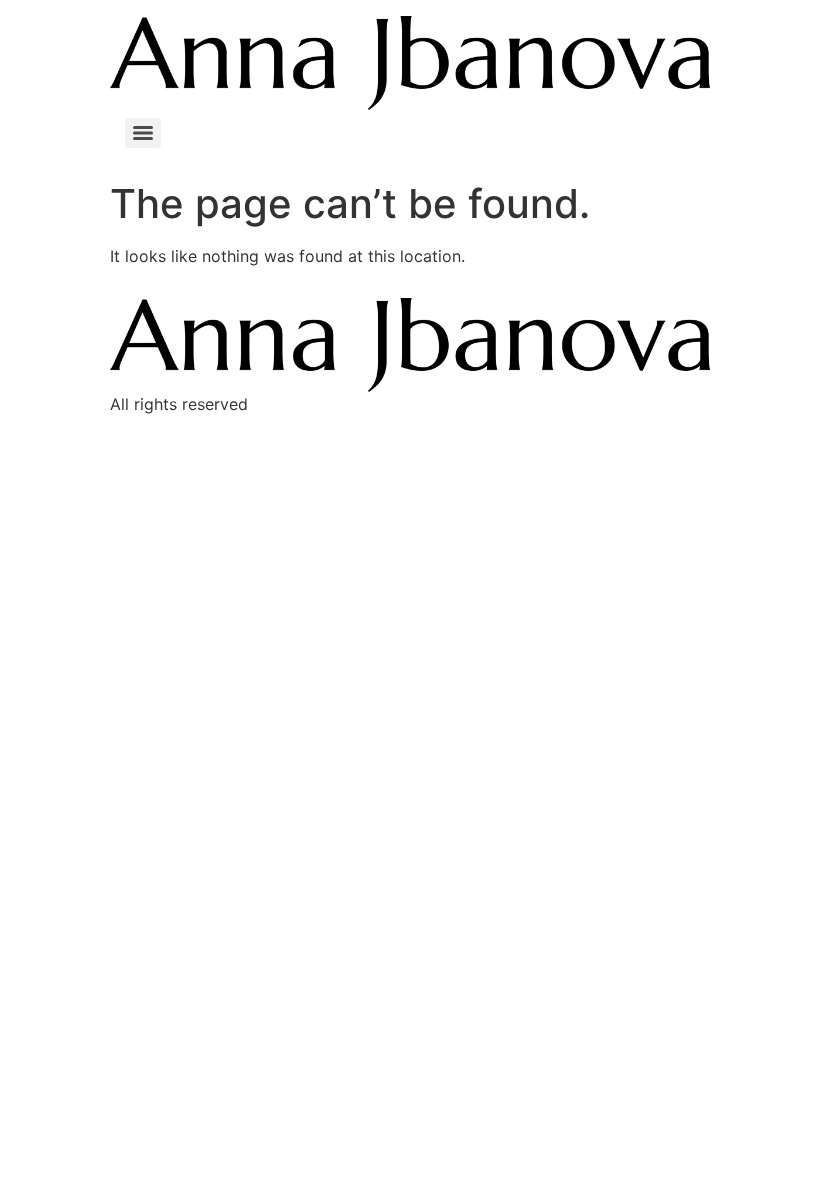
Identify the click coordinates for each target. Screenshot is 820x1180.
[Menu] (143, 133)
